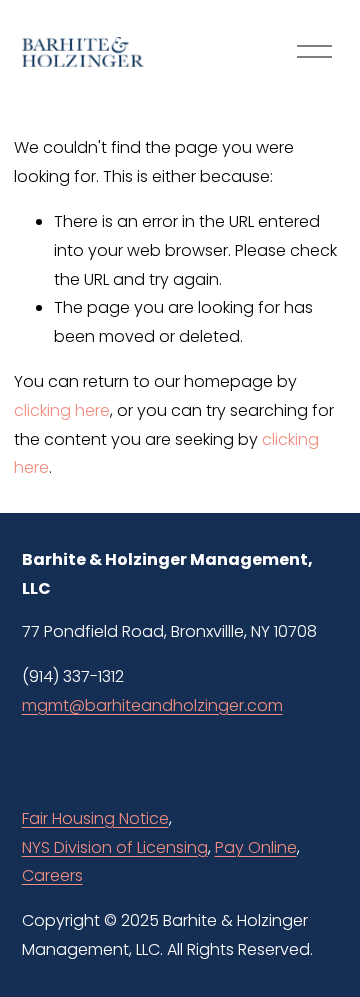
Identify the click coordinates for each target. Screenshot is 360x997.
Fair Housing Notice (95, 818)
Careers (52, 875)
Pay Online (256, 847)
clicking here (62, 410)
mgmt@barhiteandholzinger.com (152, 705)
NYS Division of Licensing (115, 847)
